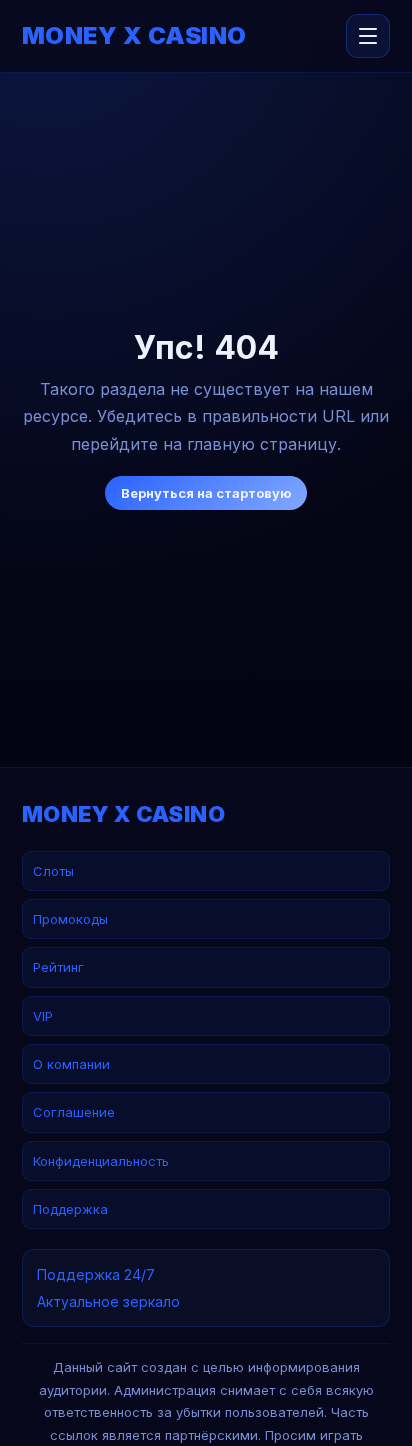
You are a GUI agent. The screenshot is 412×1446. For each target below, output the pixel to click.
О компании (71, 1064)
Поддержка (70, 1209)
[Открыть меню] (368, 36)
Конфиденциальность (101, 1161)
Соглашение (74, 1112)
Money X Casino (134, 36)
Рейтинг (58, 967)
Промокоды (70, 919)
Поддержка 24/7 (96, 1274)
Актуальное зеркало (108, 1301)
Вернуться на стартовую (206, 493)
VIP (43, 1016)
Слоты (53, 871)
